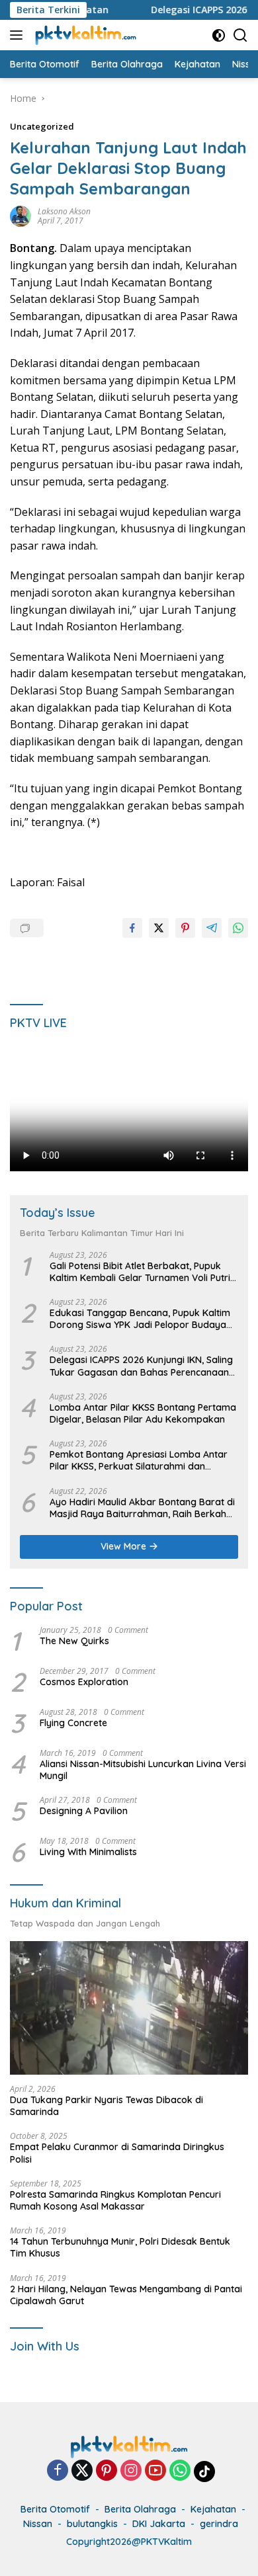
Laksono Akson (64, 211)
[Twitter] (82, 2471)
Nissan (38, 2524)
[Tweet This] (159, 928)
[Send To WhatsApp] (238, 928)
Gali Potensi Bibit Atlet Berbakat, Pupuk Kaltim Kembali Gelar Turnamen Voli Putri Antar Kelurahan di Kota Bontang (140, 1272)
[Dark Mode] (219, 35)
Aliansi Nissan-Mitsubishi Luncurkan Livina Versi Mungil (143, 1770)
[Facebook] (58, 2471)
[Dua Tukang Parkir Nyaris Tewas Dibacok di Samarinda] (129, 2008)
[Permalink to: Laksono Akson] (21, 215)
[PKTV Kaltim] (84, 35)
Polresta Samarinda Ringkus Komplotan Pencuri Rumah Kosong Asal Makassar (115, 2200)
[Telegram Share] (212, 928)
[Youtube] (155, 2471)
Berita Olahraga (140, 2509)
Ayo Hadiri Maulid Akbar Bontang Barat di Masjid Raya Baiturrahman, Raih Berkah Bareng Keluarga (142, 1508)
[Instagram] (131, 2471)
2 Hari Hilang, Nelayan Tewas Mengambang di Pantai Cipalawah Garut (126, 2295)
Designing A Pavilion (84, 1811)
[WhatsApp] (180, 2471)
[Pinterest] (107, 2471)
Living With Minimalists (88, 1852)
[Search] (240, 35)
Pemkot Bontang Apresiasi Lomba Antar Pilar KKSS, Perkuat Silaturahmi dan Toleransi (139, 1460)
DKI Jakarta (159, 2524)
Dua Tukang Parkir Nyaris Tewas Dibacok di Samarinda (107, 2106)
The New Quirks (74, 1641)
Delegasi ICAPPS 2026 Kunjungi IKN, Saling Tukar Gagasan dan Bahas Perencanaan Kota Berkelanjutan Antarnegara (141, 1366)
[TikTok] (204, 2472)
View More (125, 1546)
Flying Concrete (73, 1723)
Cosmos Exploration (84, 1682)
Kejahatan (213, 2509)
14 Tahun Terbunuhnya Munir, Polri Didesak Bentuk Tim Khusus (120, 2247)
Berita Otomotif (55, 2509)
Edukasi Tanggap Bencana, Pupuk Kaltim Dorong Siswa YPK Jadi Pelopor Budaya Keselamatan (140, 1319)
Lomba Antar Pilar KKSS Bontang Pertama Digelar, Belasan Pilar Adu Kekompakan (143, 1413)
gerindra (219, 2524)
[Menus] (19, 35)
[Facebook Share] (132, 928)
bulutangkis (92, 2524)
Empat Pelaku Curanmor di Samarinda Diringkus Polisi (117, 2153)
